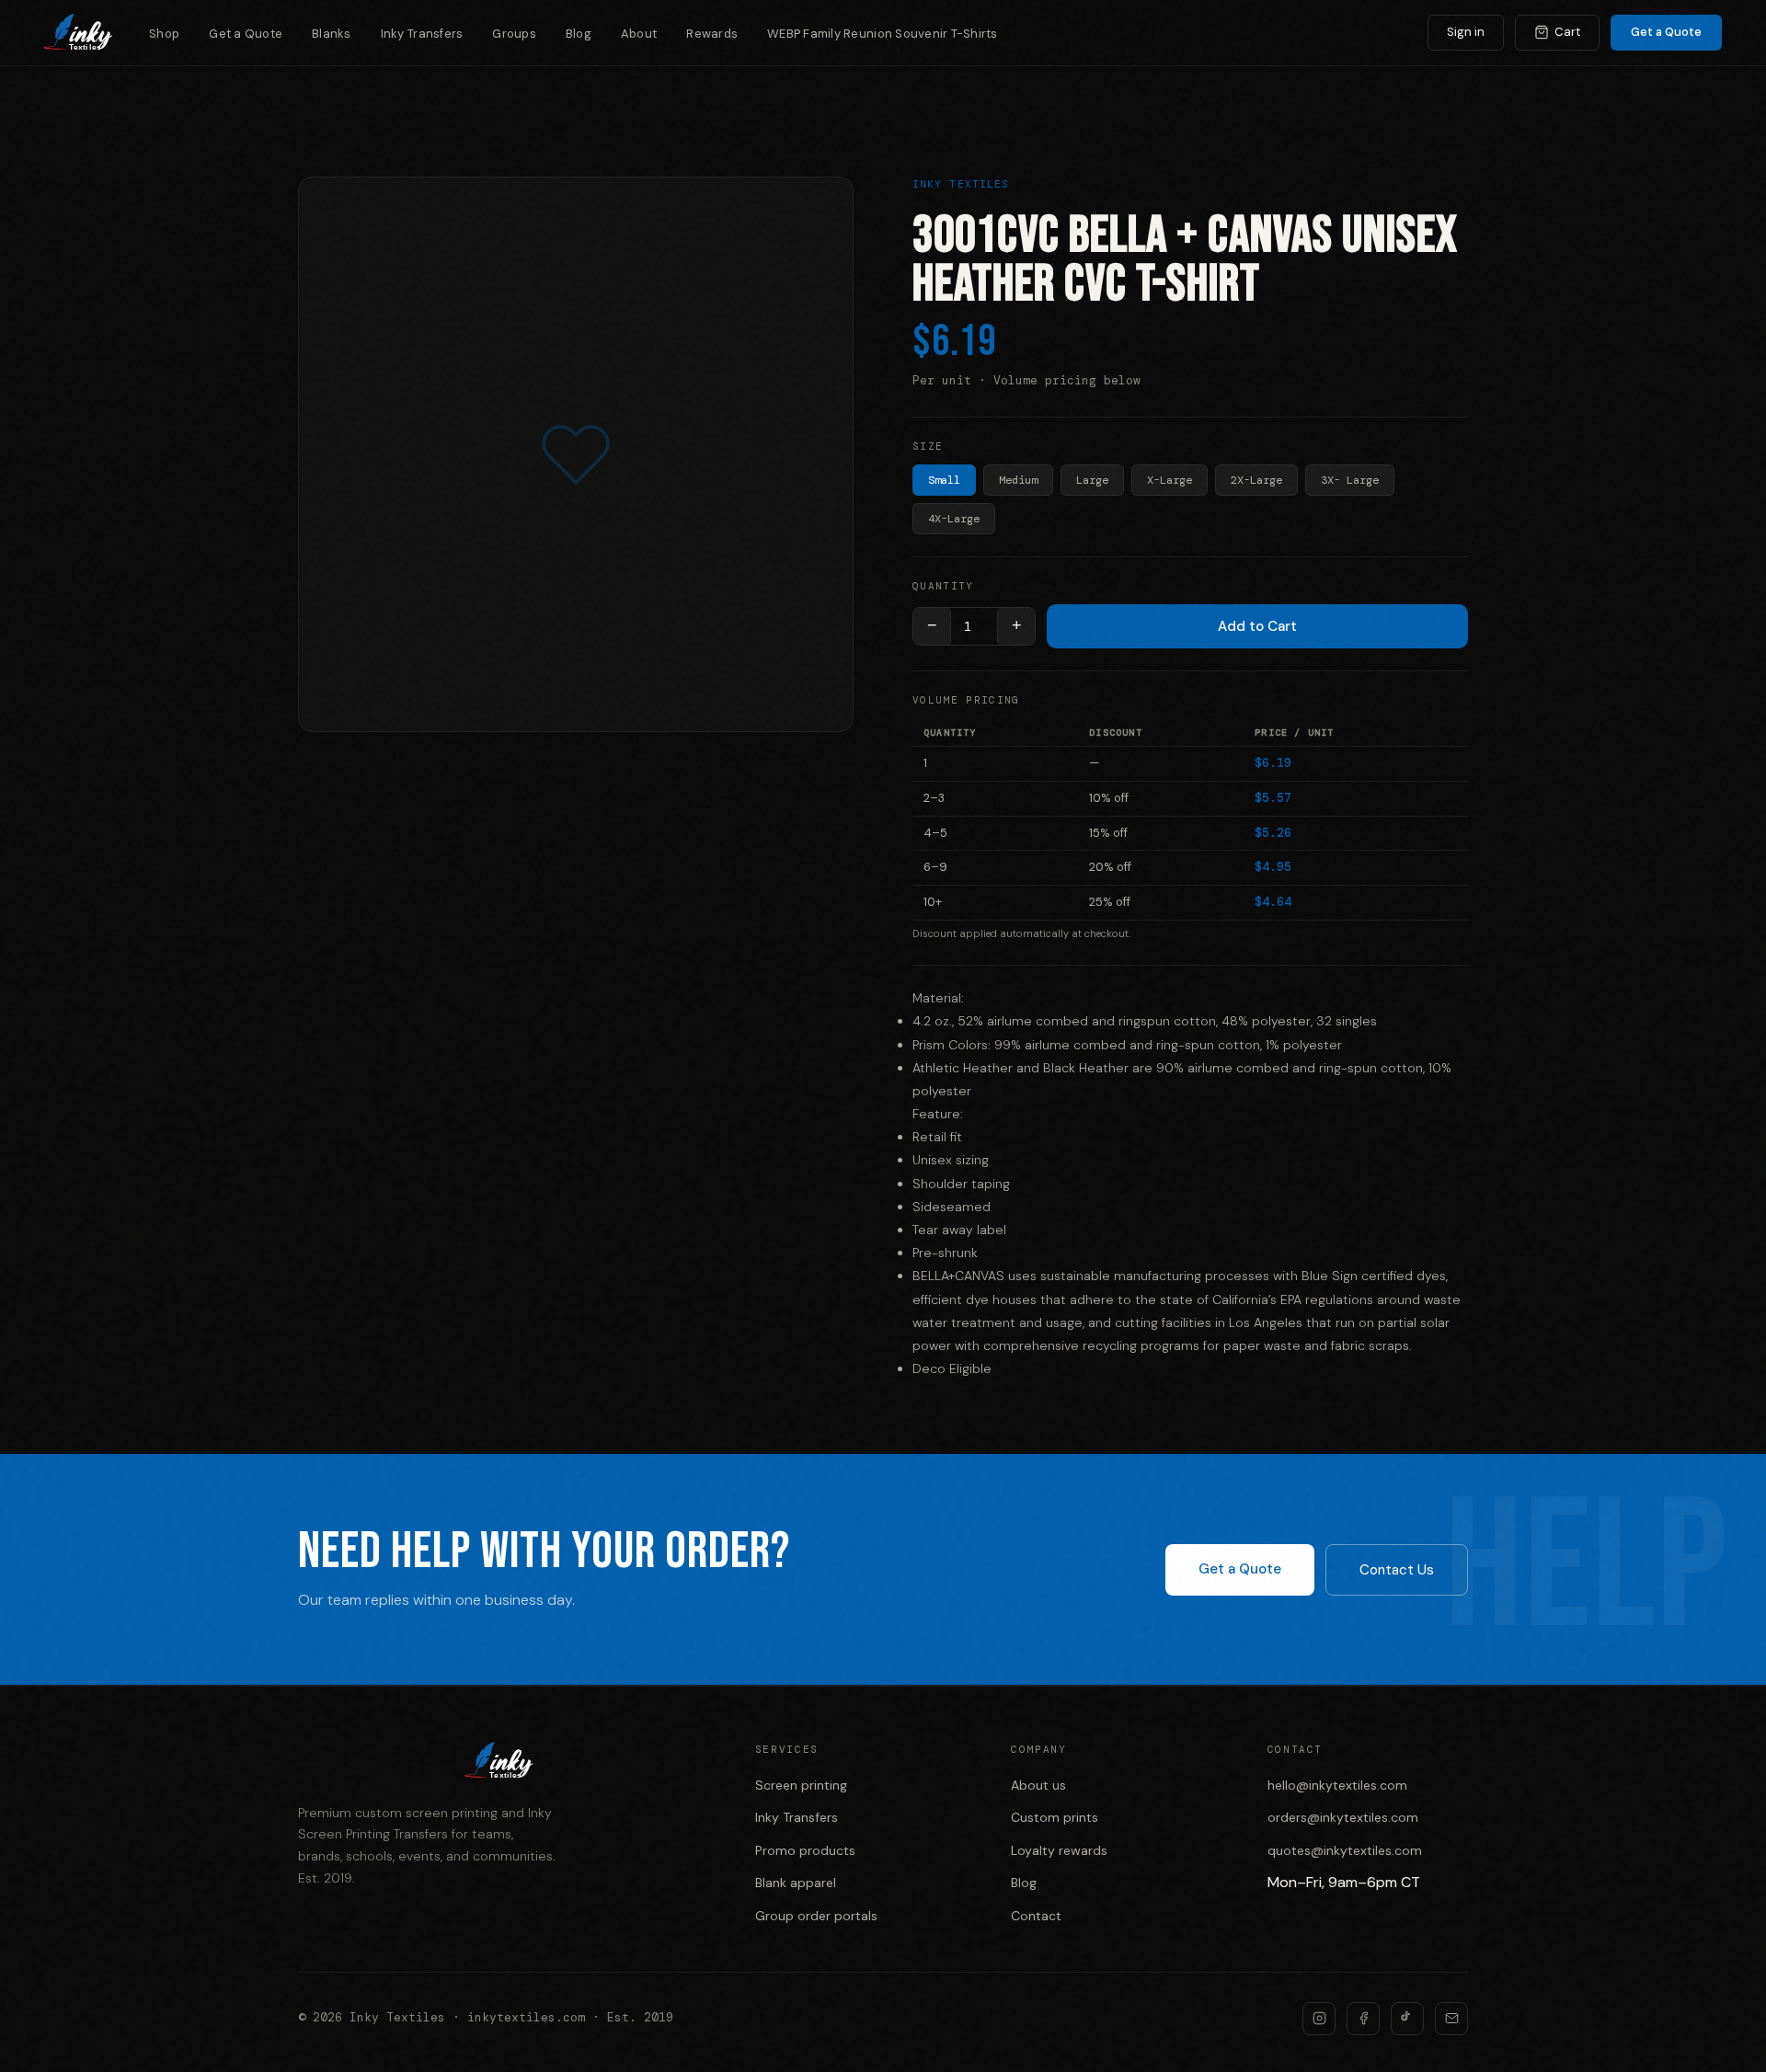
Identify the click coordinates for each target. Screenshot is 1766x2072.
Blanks (332, 34)
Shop (164, 34)
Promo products (805, 1850)
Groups (514, 34)
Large (1092, 480)
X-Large (1170, 480)
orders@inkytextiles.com (1343, 1817)
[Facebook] (1363, 2019)
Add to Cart (1257, 626)
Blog (579, 34)
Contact (1036, 1916)
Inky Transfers (422, 34)
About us (1038, 1785)
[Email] (1451, 2019)
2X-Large (1256, 480)
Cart (1567, 32)
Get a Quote (246, 34)
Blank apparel (796, 1883)
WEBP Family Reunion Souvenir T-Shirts (883, 34)
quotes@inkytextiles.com (1345, 1850)
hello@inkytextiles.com (1337, 1785)
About (639, 34)
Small (944, 480)
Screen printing (801, 1785)
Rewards (712, 34)
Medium (1018, 480)
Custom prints (1055, 1817)
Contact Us (1397, 1570)
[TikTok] (1407, 2019)
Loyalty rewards (1059, 1850)
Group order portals (816, 1916)
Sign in (1466, 32)
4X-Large (954, 519)
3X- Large (1350, 480)
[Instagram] (1319, 2019)
